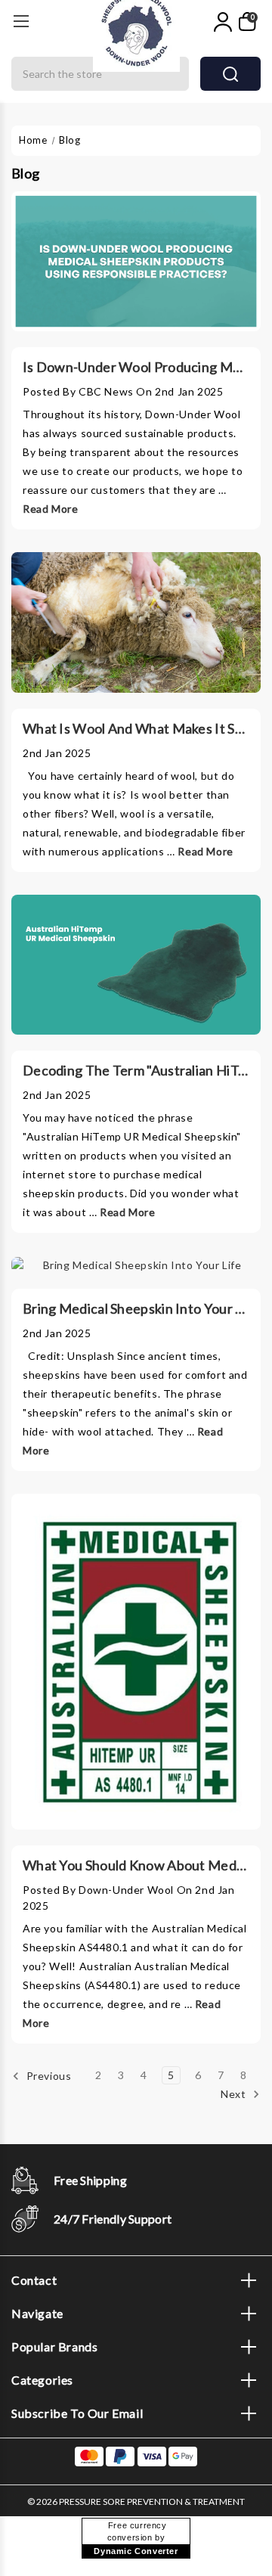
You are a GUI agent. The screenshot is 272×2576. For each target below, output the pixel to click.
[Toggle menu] (21, 21)
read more (50, 509)
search (230, 74)
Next (235, 2094)
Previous (47, 2076)
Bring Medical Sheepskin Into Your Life (141, 1308)
